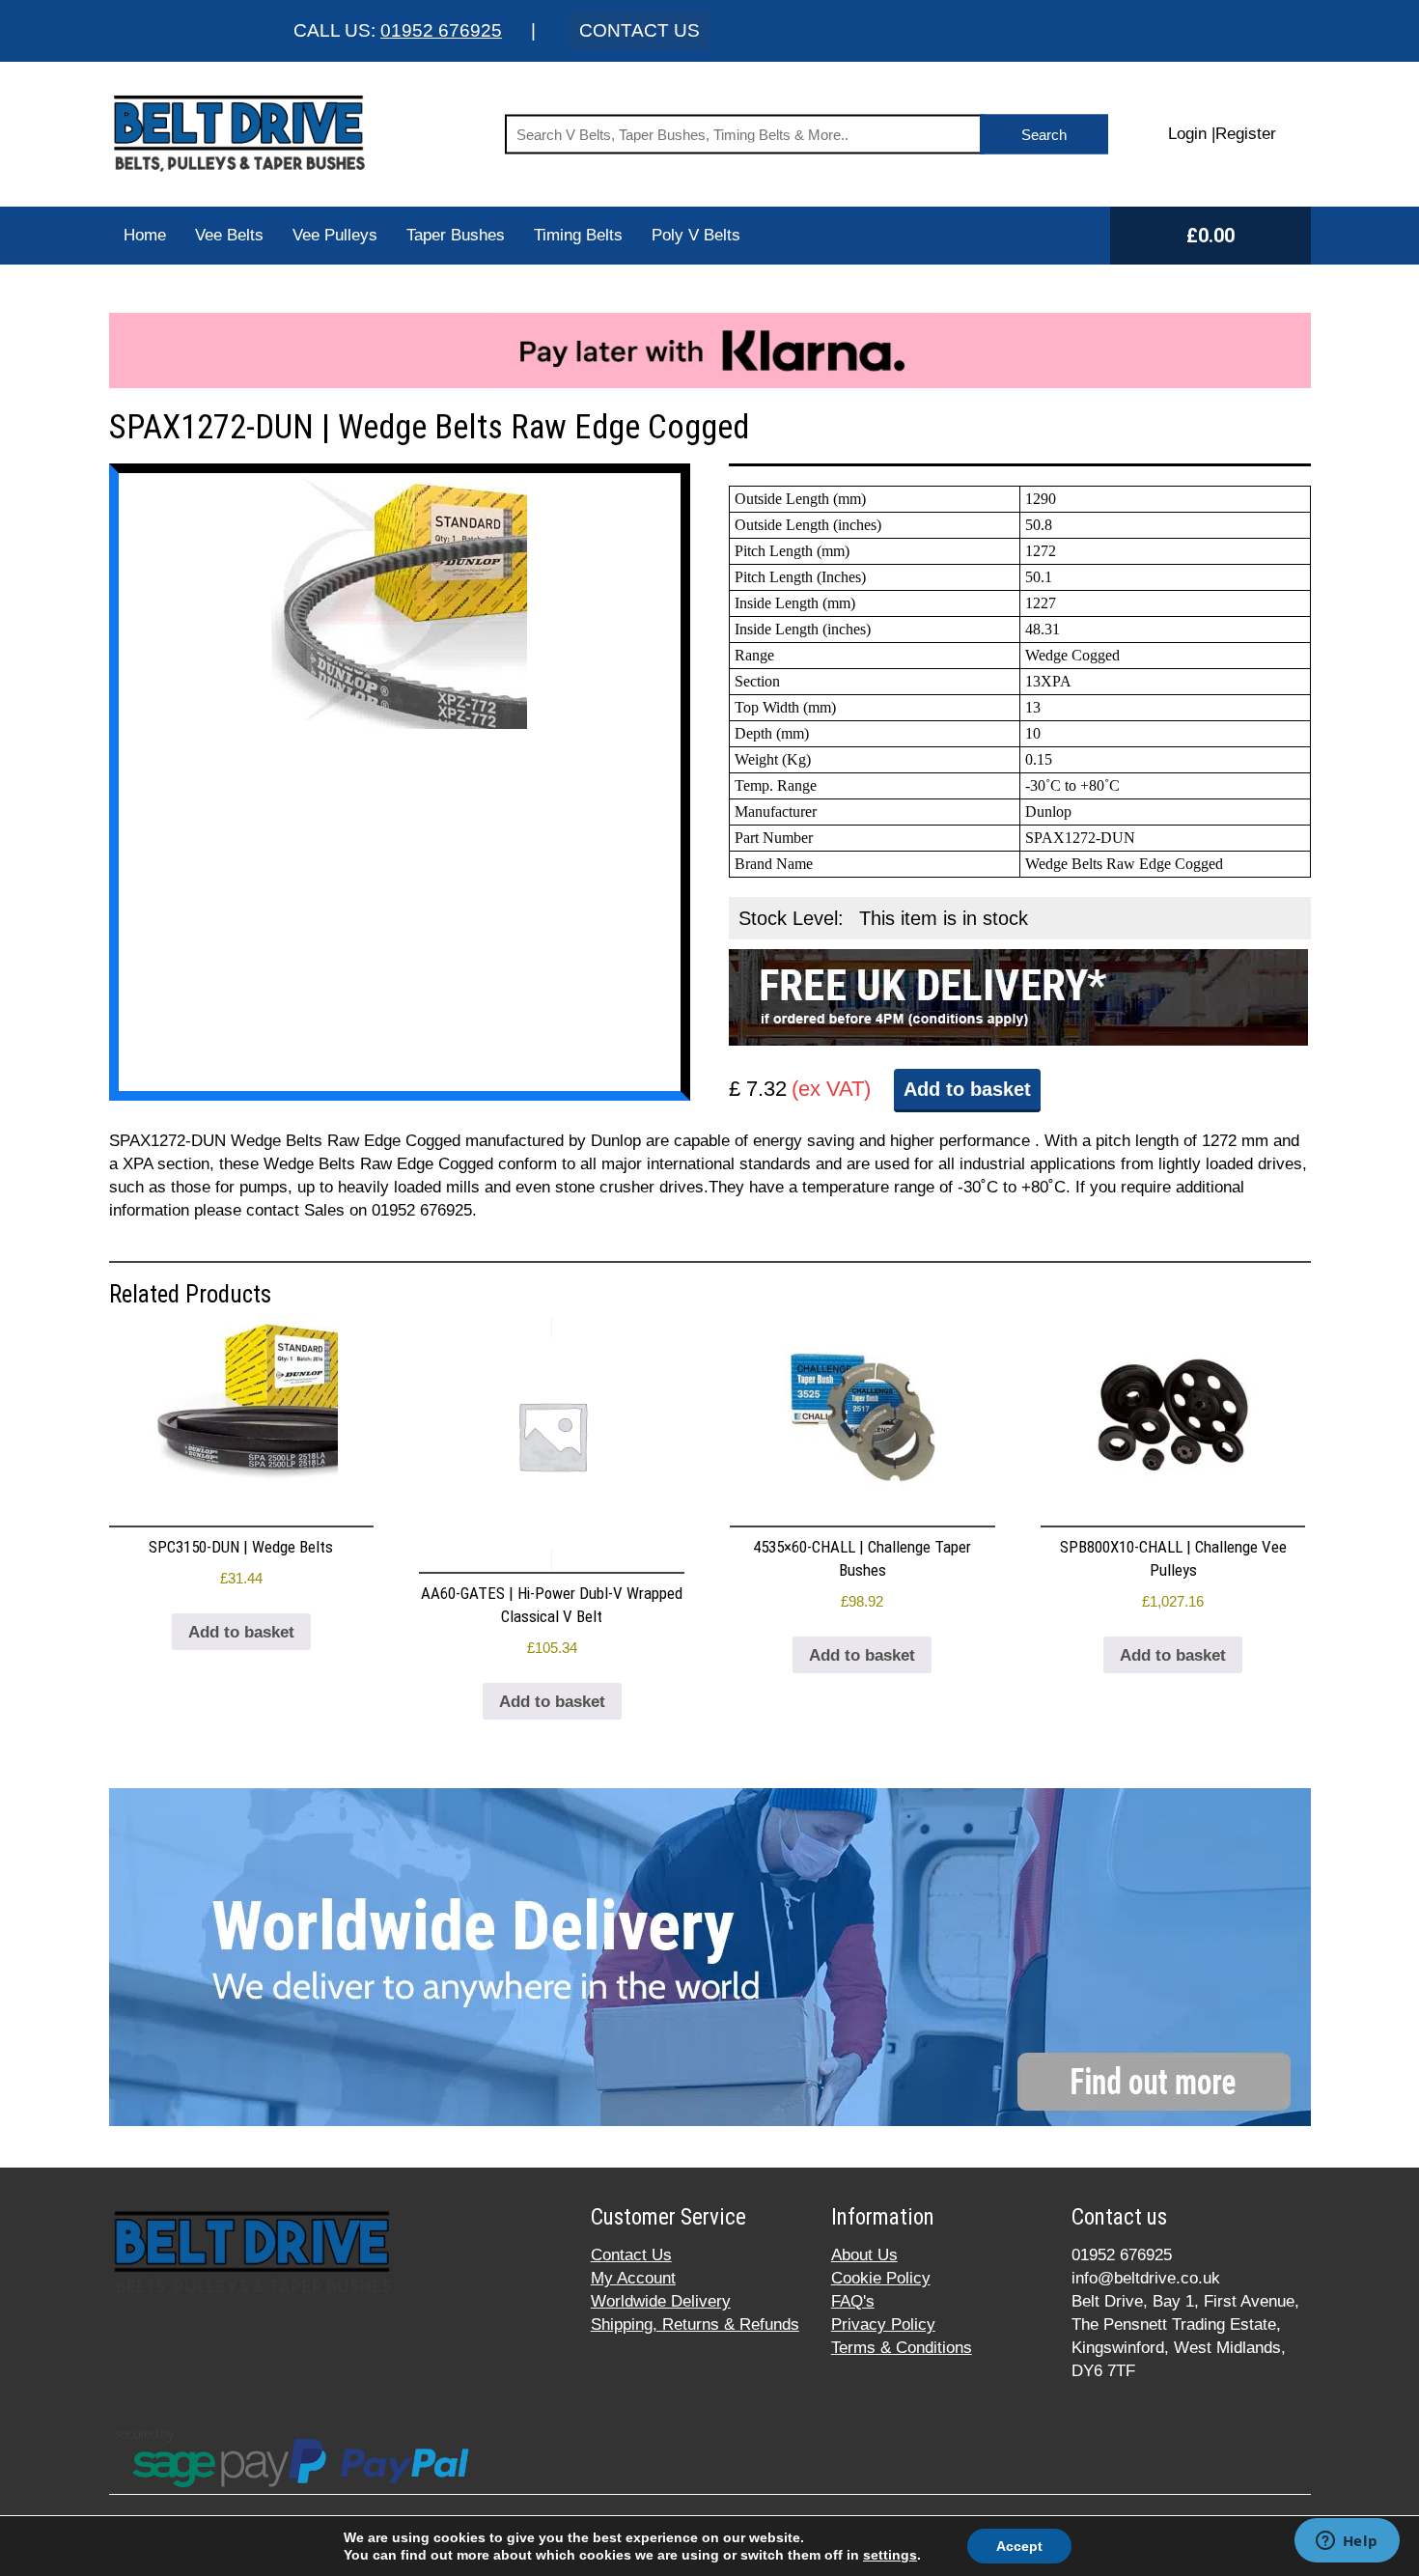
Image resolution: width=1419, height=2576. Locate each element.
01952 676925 (441, 30)
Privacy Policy (883, 2324)
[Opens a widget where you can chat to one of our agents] (1347, 2542)
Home (145, 235)
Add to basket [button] (241, 1632)
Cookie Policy (881, 2278)
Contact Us (631, 2255)
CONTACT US (640, 30)
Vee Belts (229, 235)
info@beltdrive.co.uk (1146, 2278)
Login (1187, 134)
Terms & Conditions (902, 2348)
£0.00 (1210, 236)
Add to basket (967, 1089)
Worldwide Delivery (661, 2301)
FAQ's (853, 2301)
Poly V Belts (696, 235)
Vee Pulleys (335, 235)
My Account (633, 2278)
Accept (1019, 2546)
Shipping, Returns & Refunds (695, 2324)
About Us (864, 2255)
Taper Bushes (456, 235)
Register (1246, 134)
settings (890, 2555)
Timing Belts (578, 235)
